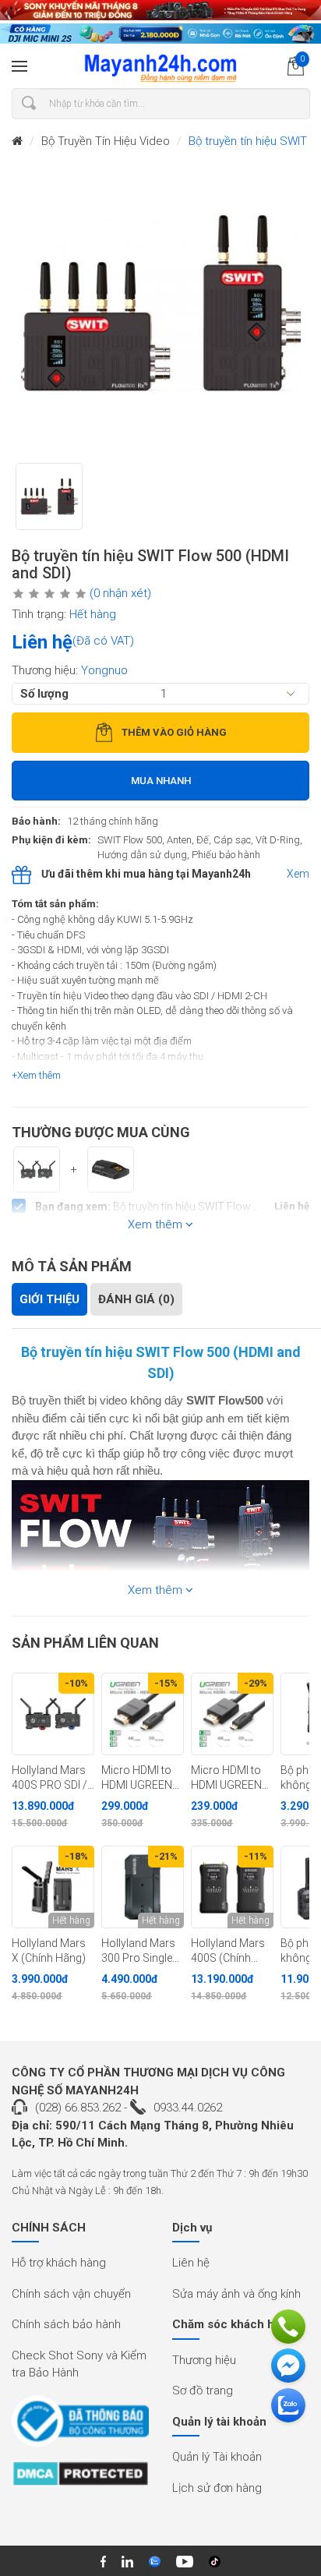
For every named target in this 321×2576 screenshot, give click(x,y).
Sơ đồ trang (203, 2390)
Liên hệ (191, 2263)
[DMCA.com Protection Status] (80, 2479)
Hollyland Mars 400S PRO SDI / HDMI (49, 1778)
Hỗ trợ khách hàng (59, 2263)
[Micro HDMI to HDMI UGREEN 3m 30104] (143, 1714)
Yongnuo (104, 670)
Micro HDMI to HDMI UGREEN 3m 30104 (137, 1778)
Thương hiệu (204, 2360)
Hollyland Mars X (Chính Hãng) (49, 1951)
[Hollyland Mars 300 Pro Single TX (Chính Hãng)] (143, 1887)
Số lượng (44, 694)
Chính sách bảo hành (66, 2324)
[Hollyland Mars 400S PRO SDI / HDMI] (53, 1714)
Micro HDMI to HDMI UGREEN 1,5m (226, 1778)
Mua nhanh (161, 781)
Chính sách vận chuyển (71, 2294)
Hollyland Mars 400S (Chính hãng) (228, 1951)
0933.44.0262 (188, 2108)
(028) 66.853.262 (78, 2108)
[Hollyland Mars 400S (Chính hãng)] (232, 1887)
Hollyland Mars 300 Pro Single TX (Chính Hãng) (142, 1951)
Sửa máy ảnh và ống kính (236, 2294)
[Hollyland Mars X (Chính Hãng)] (53, 1887)
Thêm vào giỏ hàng (174, 732)
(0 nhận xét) (120, 593)
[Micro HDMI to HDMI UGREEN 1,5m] (232, 1714)
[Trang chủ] (17, 141)
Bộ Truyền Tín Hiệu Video (106, 141)
